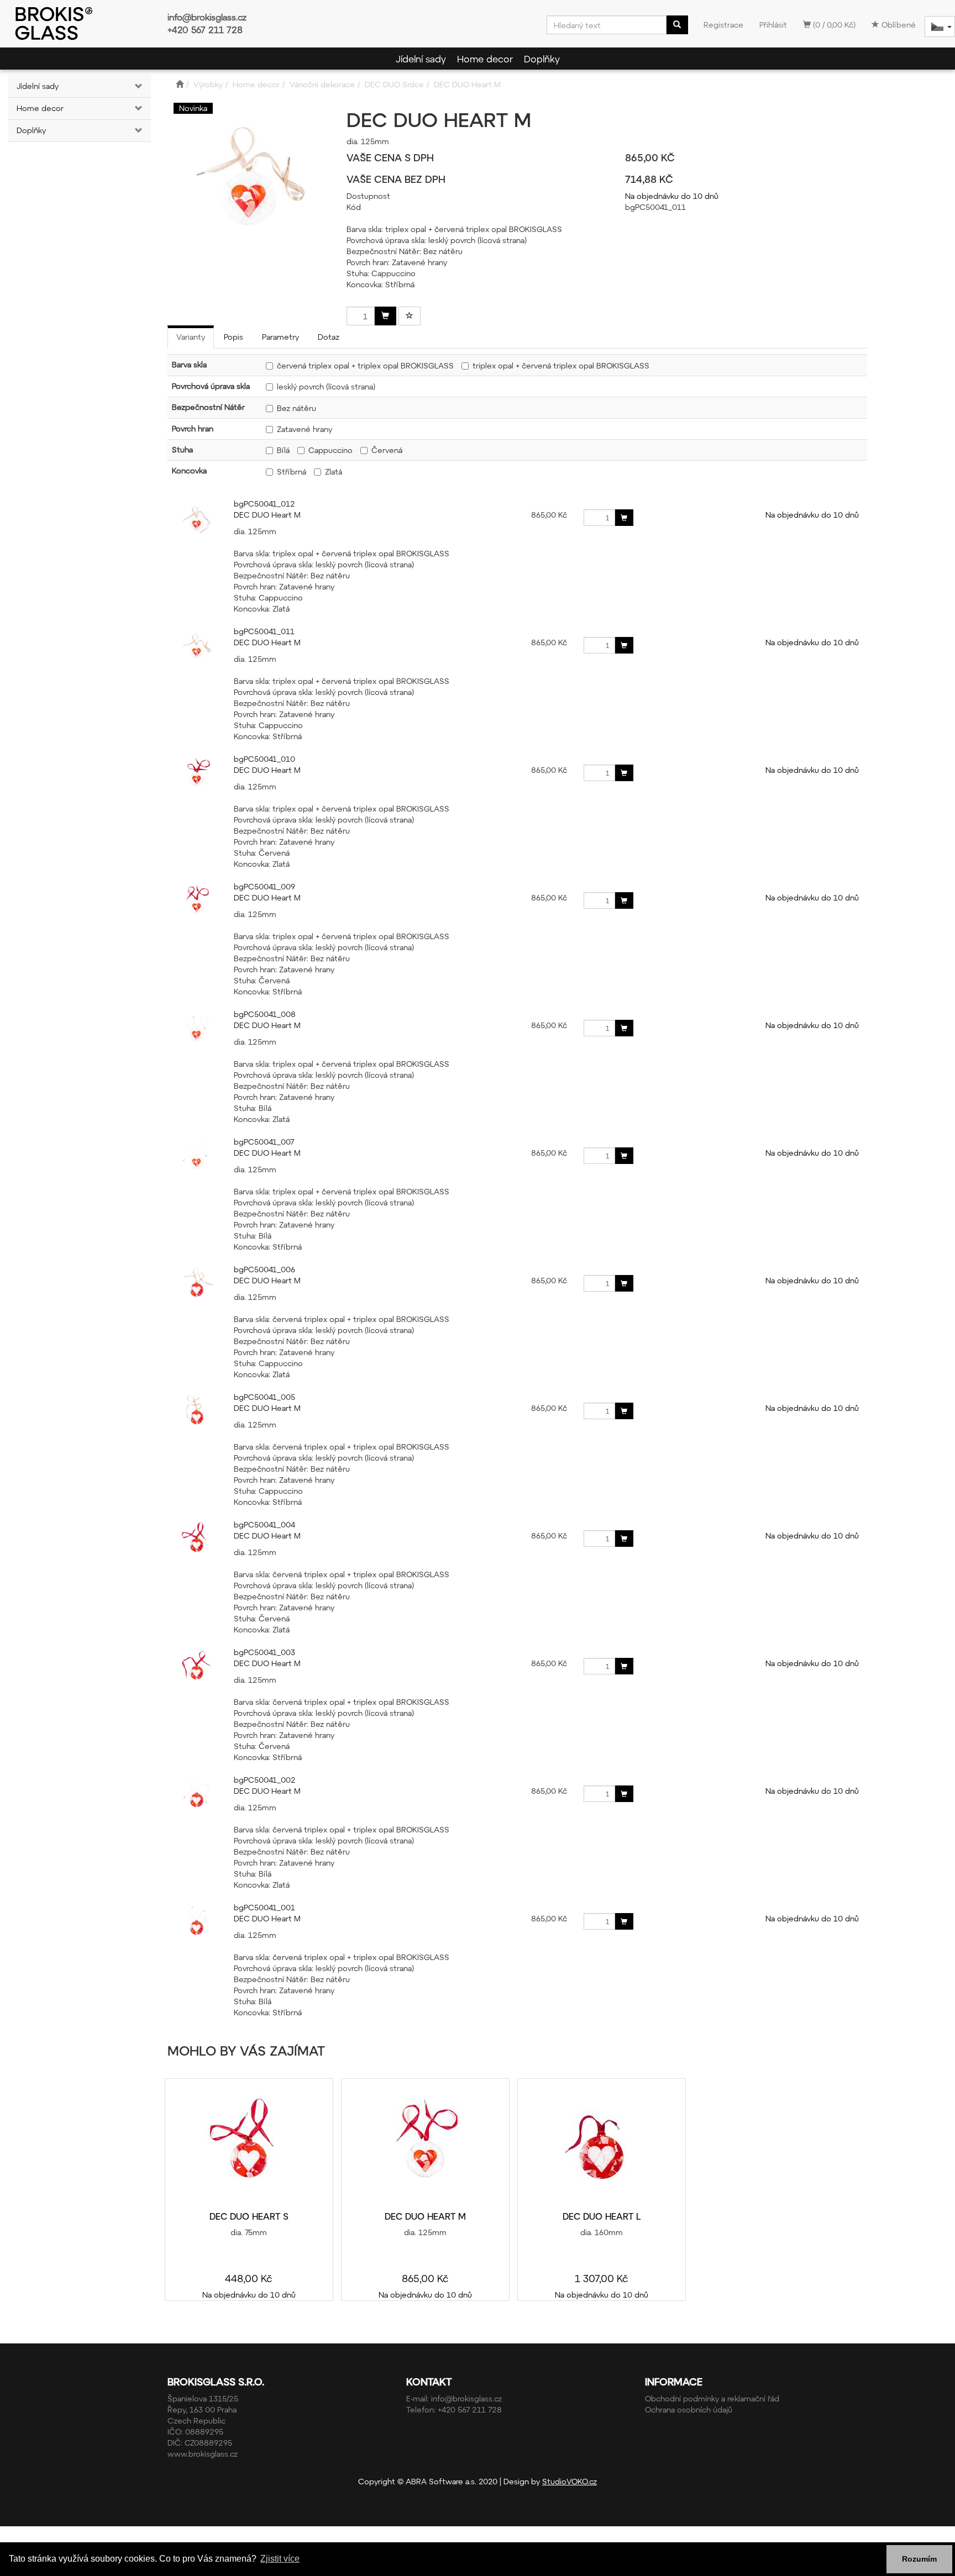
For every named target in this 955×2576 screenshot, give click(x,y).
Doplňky (542, 59)
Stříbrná (292, 472)
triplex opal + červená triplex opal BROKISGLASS (561, 365)
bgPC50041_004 (264, 1524)
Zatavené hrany (305, 429)
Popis (233, 337)
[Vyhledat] (677, 25)
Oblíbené (898, 25)
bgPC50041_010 (264, 759)
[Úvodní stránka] (180, 84)
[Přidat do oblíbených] (410, 316)
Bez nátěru (297, 408)
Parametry (280, 337)
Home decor (485, 59)
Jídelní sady (421, 59)
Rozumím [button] (919, 2559)
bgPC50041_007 (264, 1142)
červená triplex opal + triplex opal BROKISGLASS (365, 365)
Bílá (283, 450)
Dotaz (329, 337)
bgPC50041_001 (264, 1907)
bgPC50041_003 (264, 1652)
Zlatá (334, 472)
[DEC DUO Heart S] (249, 2145)
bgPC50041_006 (264, 1269)
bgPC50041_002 (265, 1780)
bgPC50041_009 (264, 886)
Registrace (723, 25)
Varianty (191, 337)
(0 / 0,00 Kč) (833, 25)
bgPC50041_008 (265, 1014)
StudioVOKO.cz (570, 2481)
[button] (139, 86)
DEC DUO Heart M (267, 515)
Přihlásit (773, 25)
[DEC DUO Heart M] (425, 2145)
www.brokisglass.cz (203, 2454)
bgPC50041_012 (264, 504)
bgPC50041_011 (264, 631)
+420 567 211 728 (205, 30)
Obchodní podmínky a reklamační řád (712, 2398)
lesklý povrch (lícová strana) (326, 386)
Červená (387, 450)
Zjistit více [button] (280, 2559)
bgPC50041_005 (264, 1397)
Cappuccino (330, 450)
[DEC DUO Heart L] (601, 2145)
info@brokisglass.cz (207, 17)
